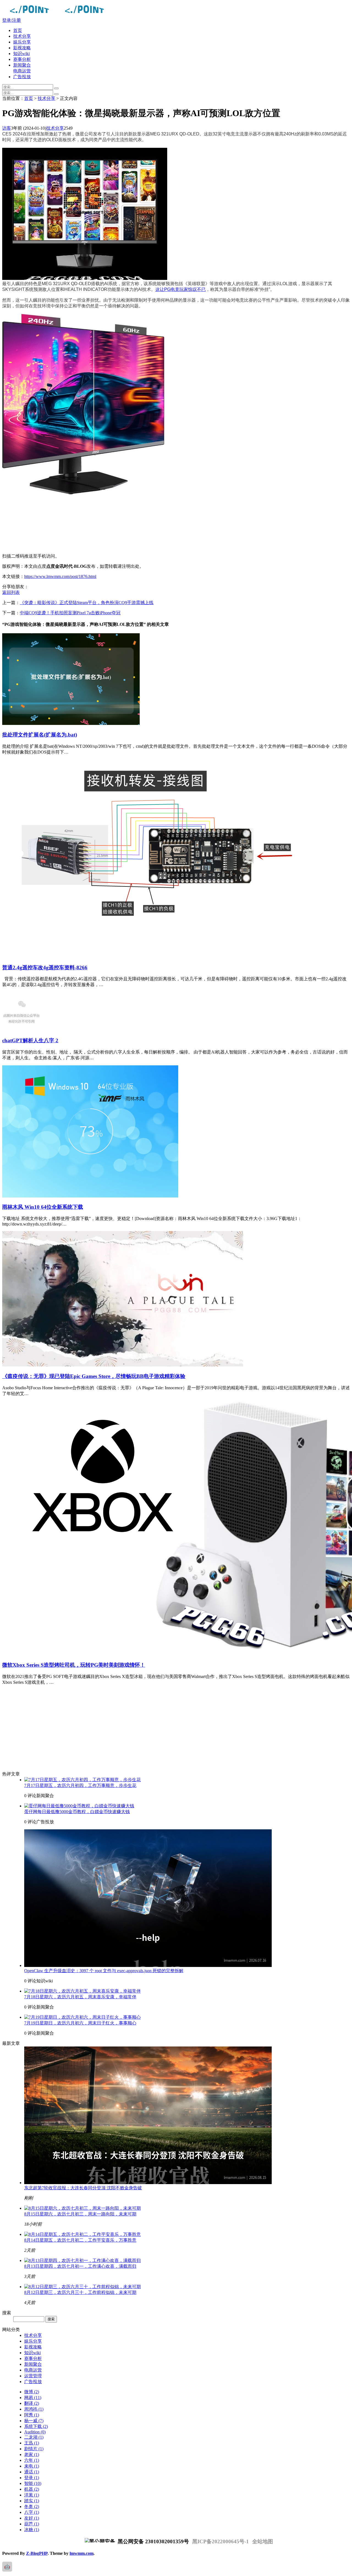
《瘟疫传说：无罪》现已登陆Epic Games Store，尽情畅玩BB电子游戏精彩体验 (94, 1376)
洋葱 (32, 2495)
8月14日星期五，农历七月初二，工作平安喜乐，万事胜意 (80, 2240)
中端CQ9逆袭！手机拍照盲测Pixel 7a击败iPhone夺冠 (70, 613)
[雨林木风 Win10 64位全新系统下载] (90, 1196)
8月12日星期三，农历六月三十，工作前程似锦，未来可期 (80, 2292)
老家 (32, 2454)
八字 (32, 2512)
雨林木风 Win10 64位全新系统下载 (43, 1207)
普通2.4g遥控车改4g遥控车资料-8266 (45, 968)
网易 (33, 2398)
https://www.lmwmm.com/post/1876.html (60, 576)
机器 (32, 2489)
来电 (32, 2466)
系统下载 (36, 2426)
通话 (32, 2472)
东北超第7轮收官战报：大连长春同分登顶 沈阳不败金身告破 (83, 2188)
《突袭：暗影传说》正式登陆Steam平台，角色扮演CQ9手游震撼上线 (87, 603)
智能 (33, 2483)
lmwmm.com (82, 2553)
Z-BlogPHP (37, 2553)
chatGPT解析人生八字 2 (30, 1040)
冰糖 (32, 2530)
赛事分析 (22, 59)
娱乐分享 (22, 42)
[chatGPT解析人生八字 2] (21, 1029)
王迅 (32, 2443)
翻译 (32, 2403)
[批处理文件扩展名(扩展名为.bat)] (71, 723)
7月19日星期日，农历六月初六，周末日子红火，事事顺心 (80, 2023)
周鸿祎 (34, 2409)
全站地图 (263, 2541)
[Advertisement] (167, 529)
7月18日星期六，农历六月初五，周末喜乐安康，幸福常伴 (80, 1997)
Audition (35, 2432)
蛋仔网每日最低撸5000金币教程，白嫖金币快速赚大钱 (77, 1812)
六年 (32, 2460)
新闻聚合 (22, 65)
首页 (18, 30)
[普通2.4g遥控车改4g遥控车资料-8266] (151, 956)
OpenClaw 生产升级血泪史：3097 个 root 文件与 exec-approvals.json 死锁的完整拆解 (104, 1971)
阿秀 (32, 2415)
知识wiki (21, 54)
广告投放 (22, 77)
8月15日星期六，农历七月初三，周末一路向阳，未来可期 (80, 2214)
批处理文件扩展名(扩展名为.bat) (40, 735)
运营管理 (33, 2376)
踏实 (32, 2501)
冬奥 (32, 2507)
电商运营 (22, 71)
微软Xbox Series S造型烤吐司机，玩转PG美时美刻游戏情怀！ (74, 1665)
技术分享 (22, 36)
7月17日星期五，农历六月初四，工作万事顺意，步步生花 (80, 1785)
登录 (32, 2478)
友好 (32, 2518)
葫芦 (32, 2524)
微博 (32, 2392)
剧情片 (34, 2449)
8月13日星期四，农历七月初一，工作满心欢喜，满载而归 (80, 2266)
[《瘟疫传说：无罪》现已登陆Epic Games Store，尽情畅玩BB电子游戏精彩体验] (123, 1365)
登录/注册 (12, 20)
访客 (7, 128)
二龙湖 (34, 2437)
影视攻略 (22, 48)
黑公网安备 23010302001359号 (153, 2541)
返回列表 (11, 592)
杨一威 (34, 2421)
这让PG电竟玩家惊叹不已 (181, 289)
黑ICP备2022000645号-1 (221, 2541)
